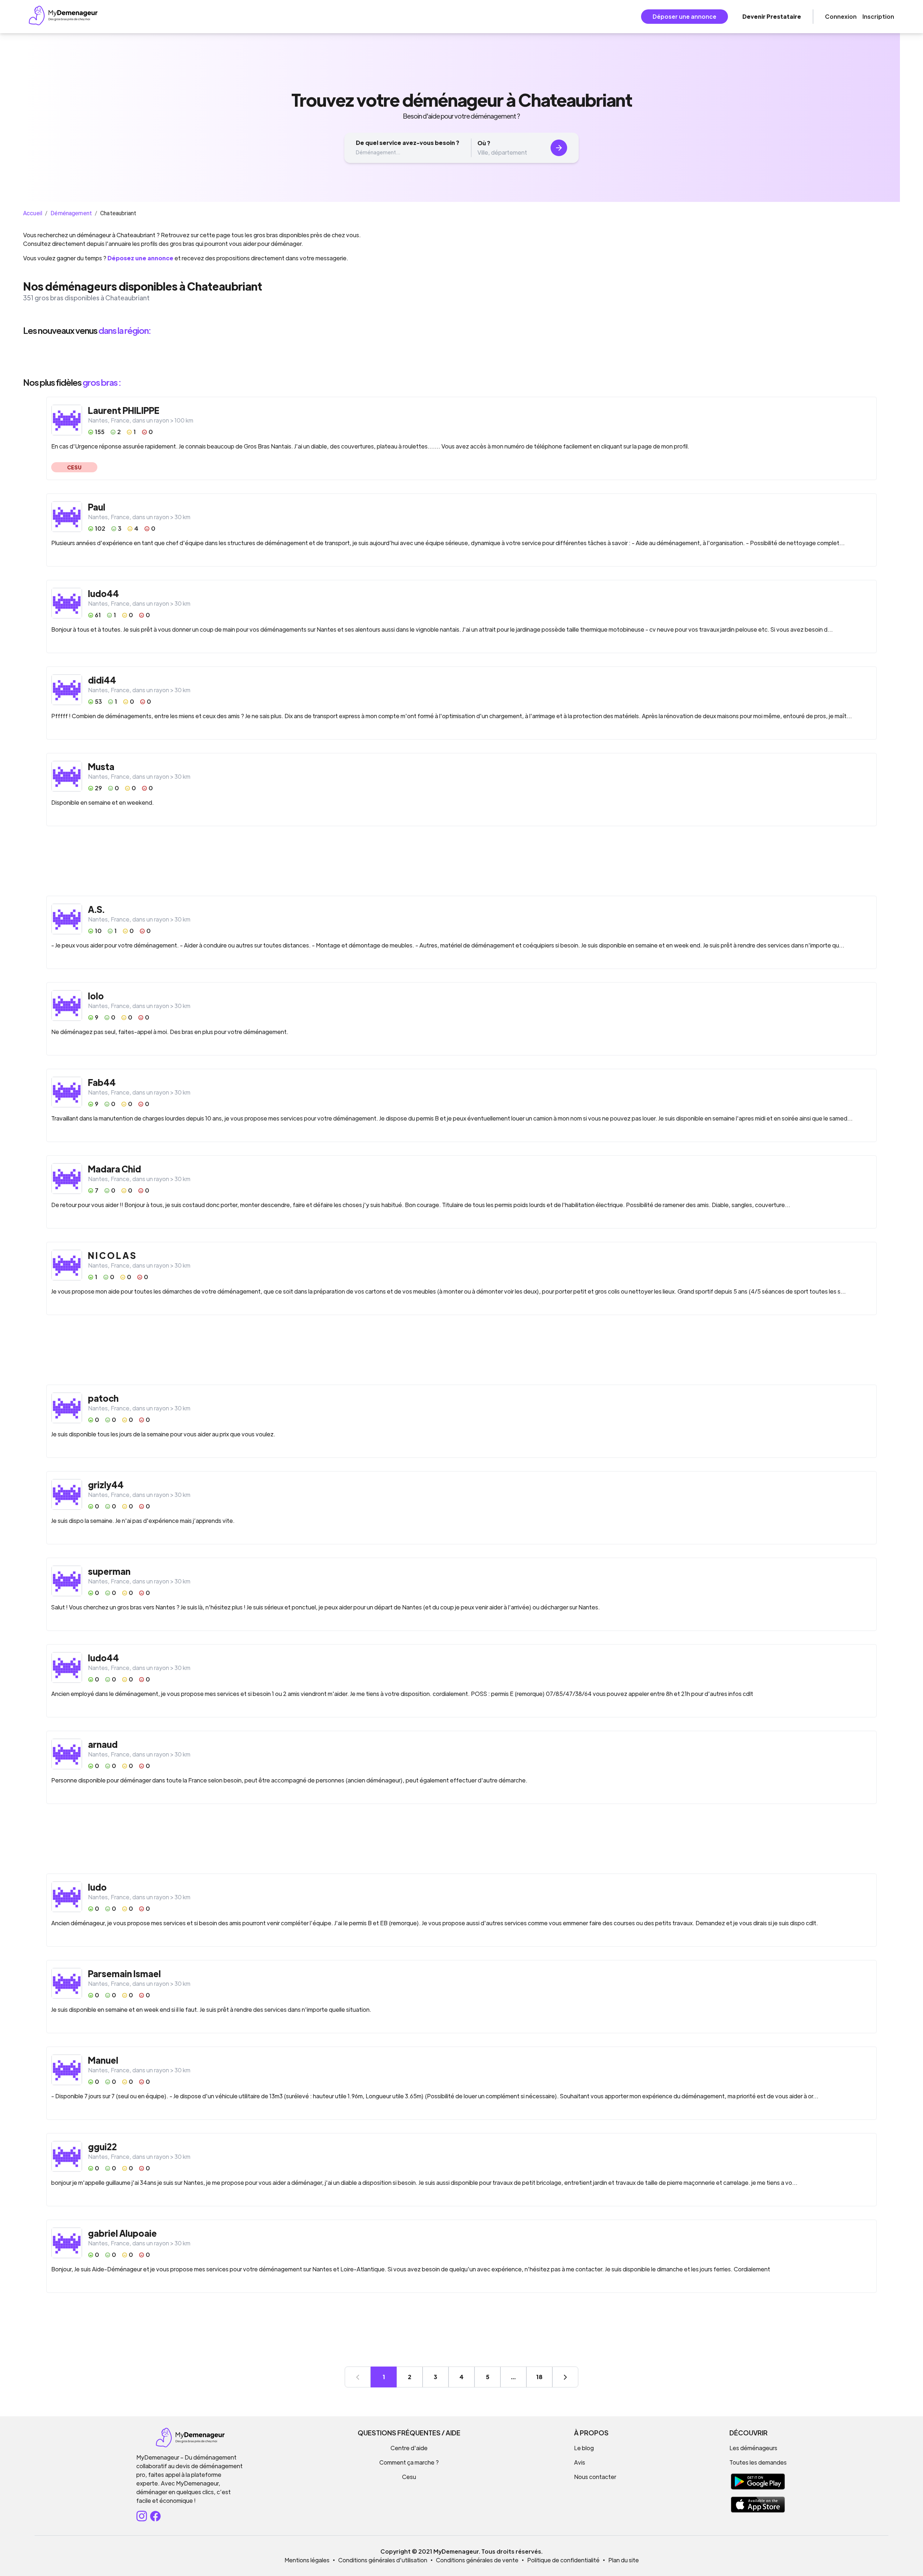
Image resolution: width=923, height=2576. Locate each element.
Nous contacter (595, 2477)
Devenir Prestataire (772, 16)
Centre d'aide (409, 2448)
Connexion (841, 16)
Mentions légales (307, 2560)
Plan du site (624, 2560)
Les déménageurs (753, 2448)
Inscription (878, 16)
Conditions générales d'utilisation (383, 2560)
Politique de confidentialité (563, 2560)
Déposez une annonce (140, 258)
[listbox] (461, 356)
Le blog (584, 2448)
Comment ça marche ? (409, 2462)
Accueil (33, 213)
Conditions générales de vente (477, 2560)
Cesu (409, 2477)
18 (539, 2377)
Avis (580, 2462)
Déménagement (71, 213)
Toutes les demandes (758, 2462)
